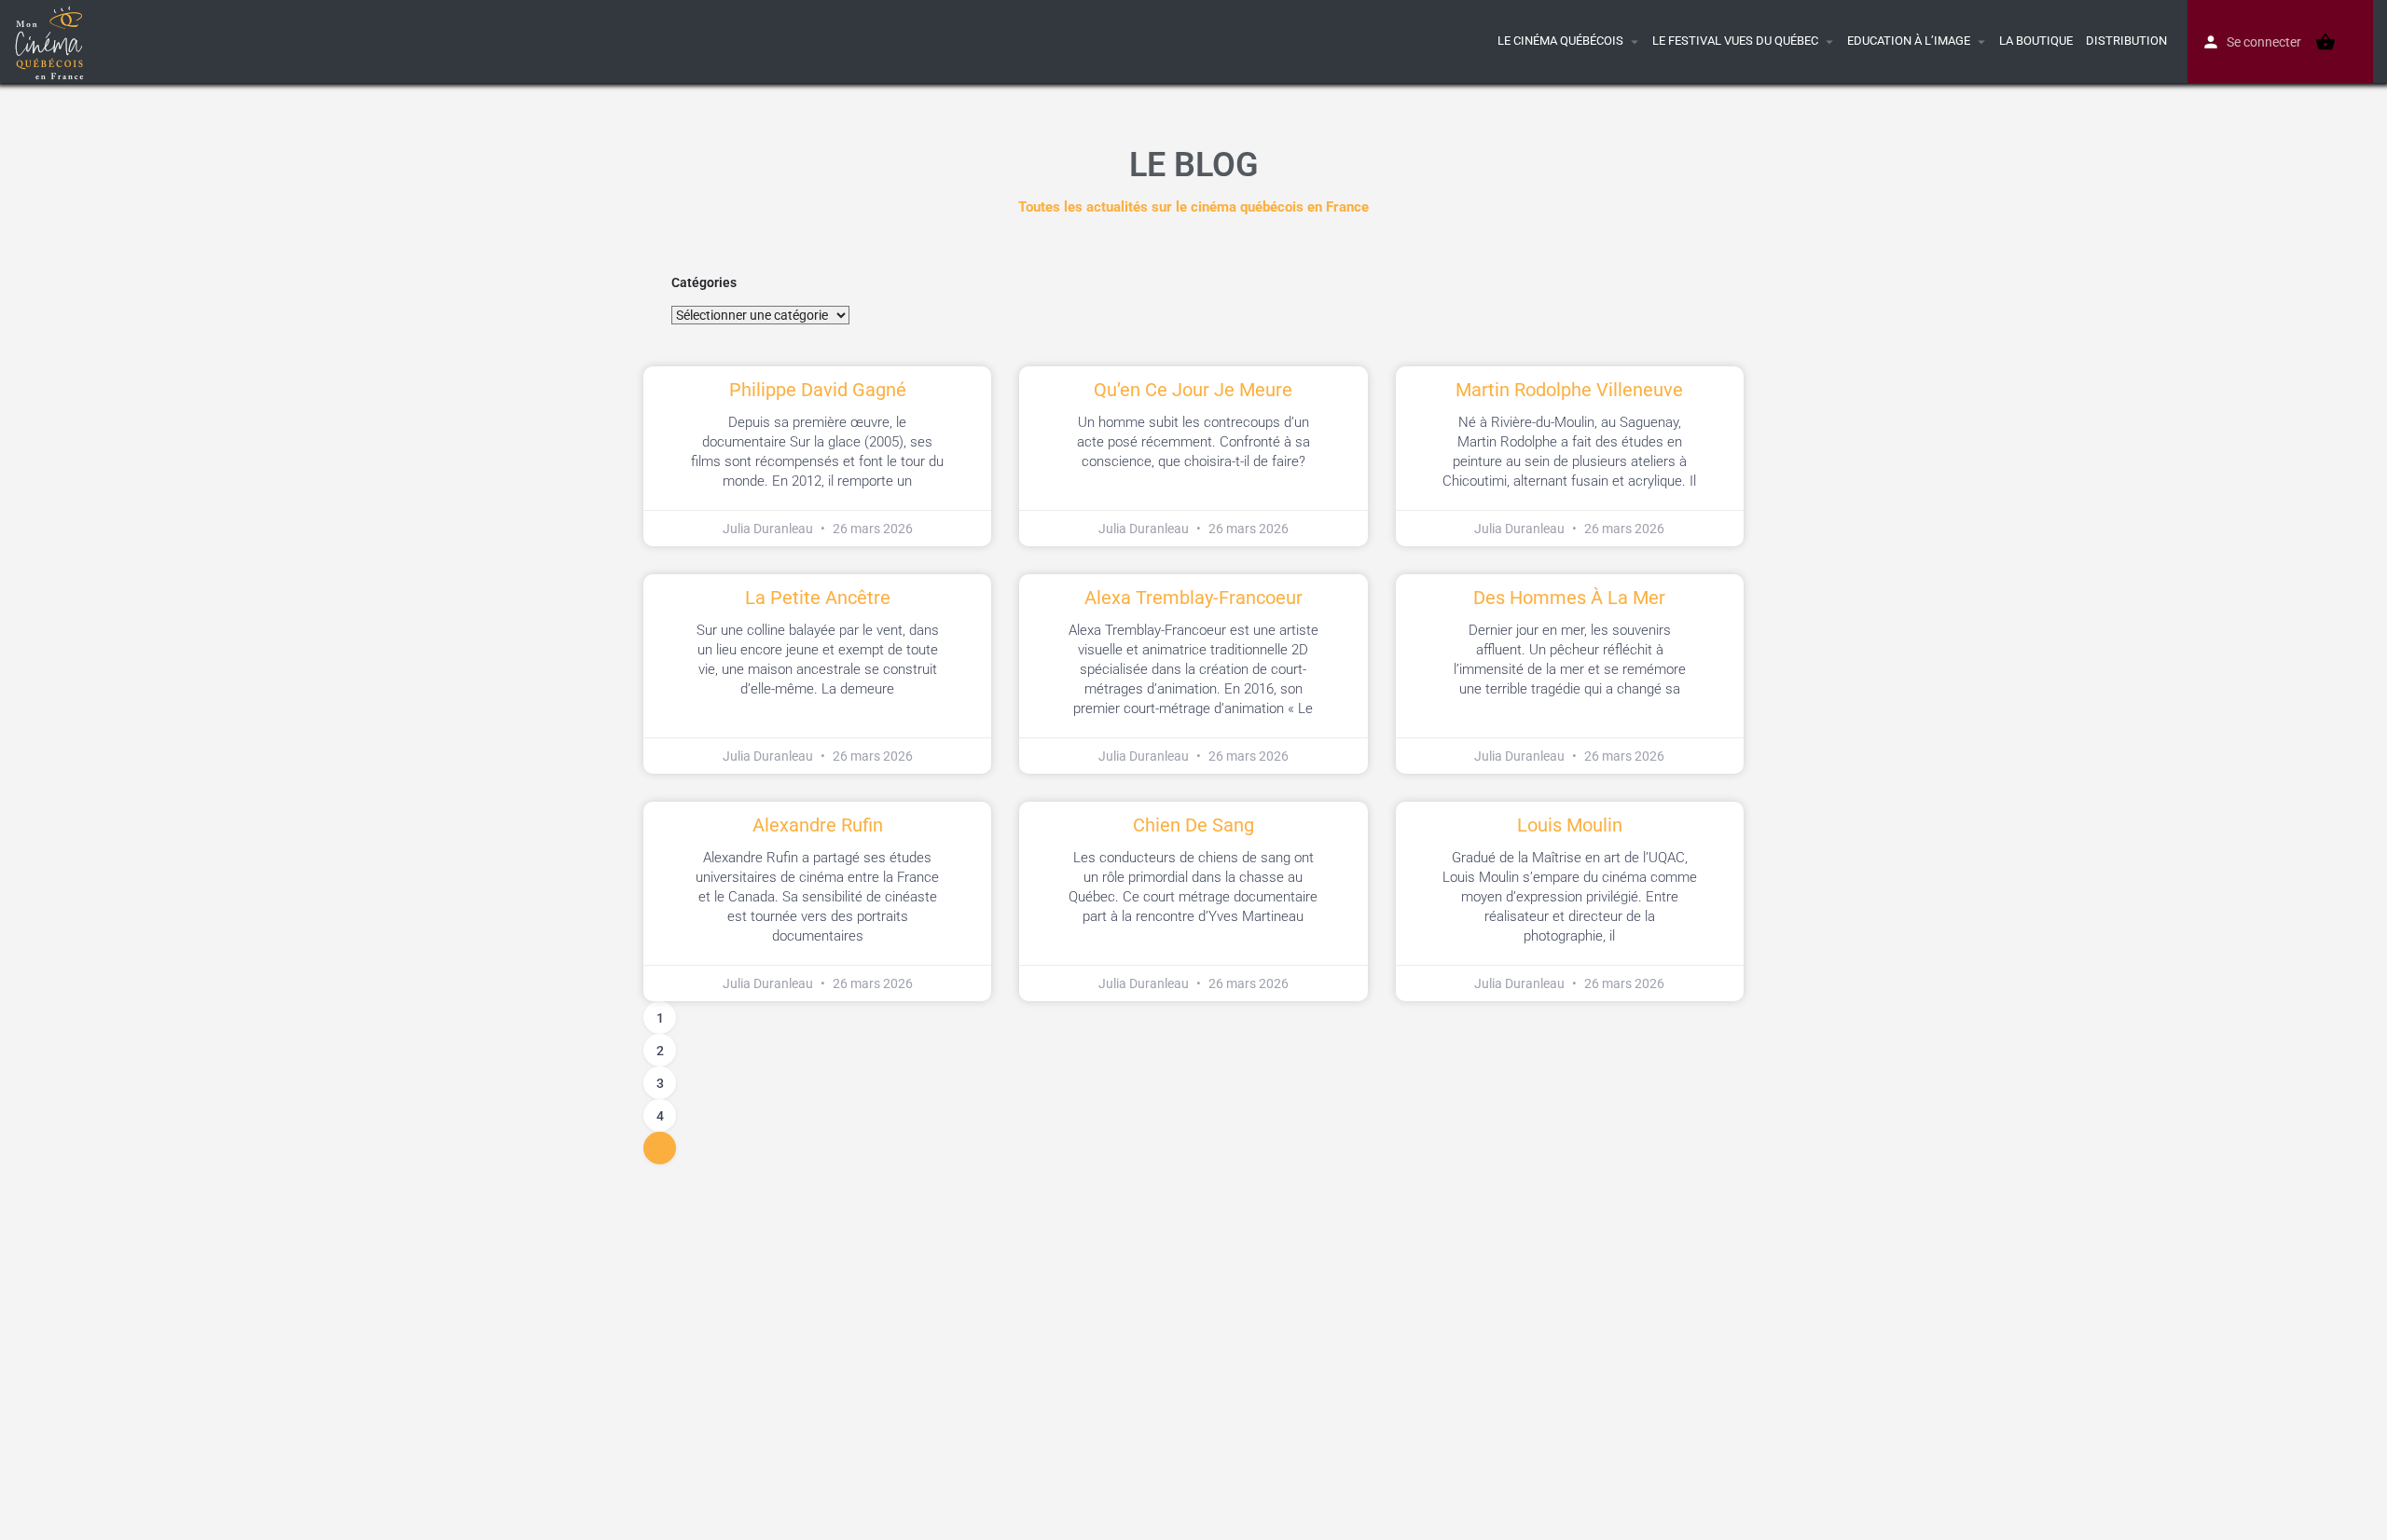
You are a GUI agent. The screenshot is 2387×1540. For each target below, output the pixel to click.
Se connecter (2264, 42)
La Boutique (2036, 41)
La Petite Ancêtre (818, 598)
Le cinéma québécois (1560, 41)
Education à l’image (1909, 41)
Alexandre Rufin (818, 825)
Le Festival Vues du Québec (1735, 41)
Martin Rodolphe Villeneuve (1569, 390)
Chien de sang (1193, 825)
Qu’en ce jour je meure (1193, 390)
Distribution (2126, 41)
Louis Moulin (1570, 825)
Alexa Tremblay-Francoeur (1193, 598)
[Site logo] (52, 40)
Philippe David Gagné (818, 390)
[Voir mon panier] (2325, 42)
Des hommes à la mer (1569, 598)
